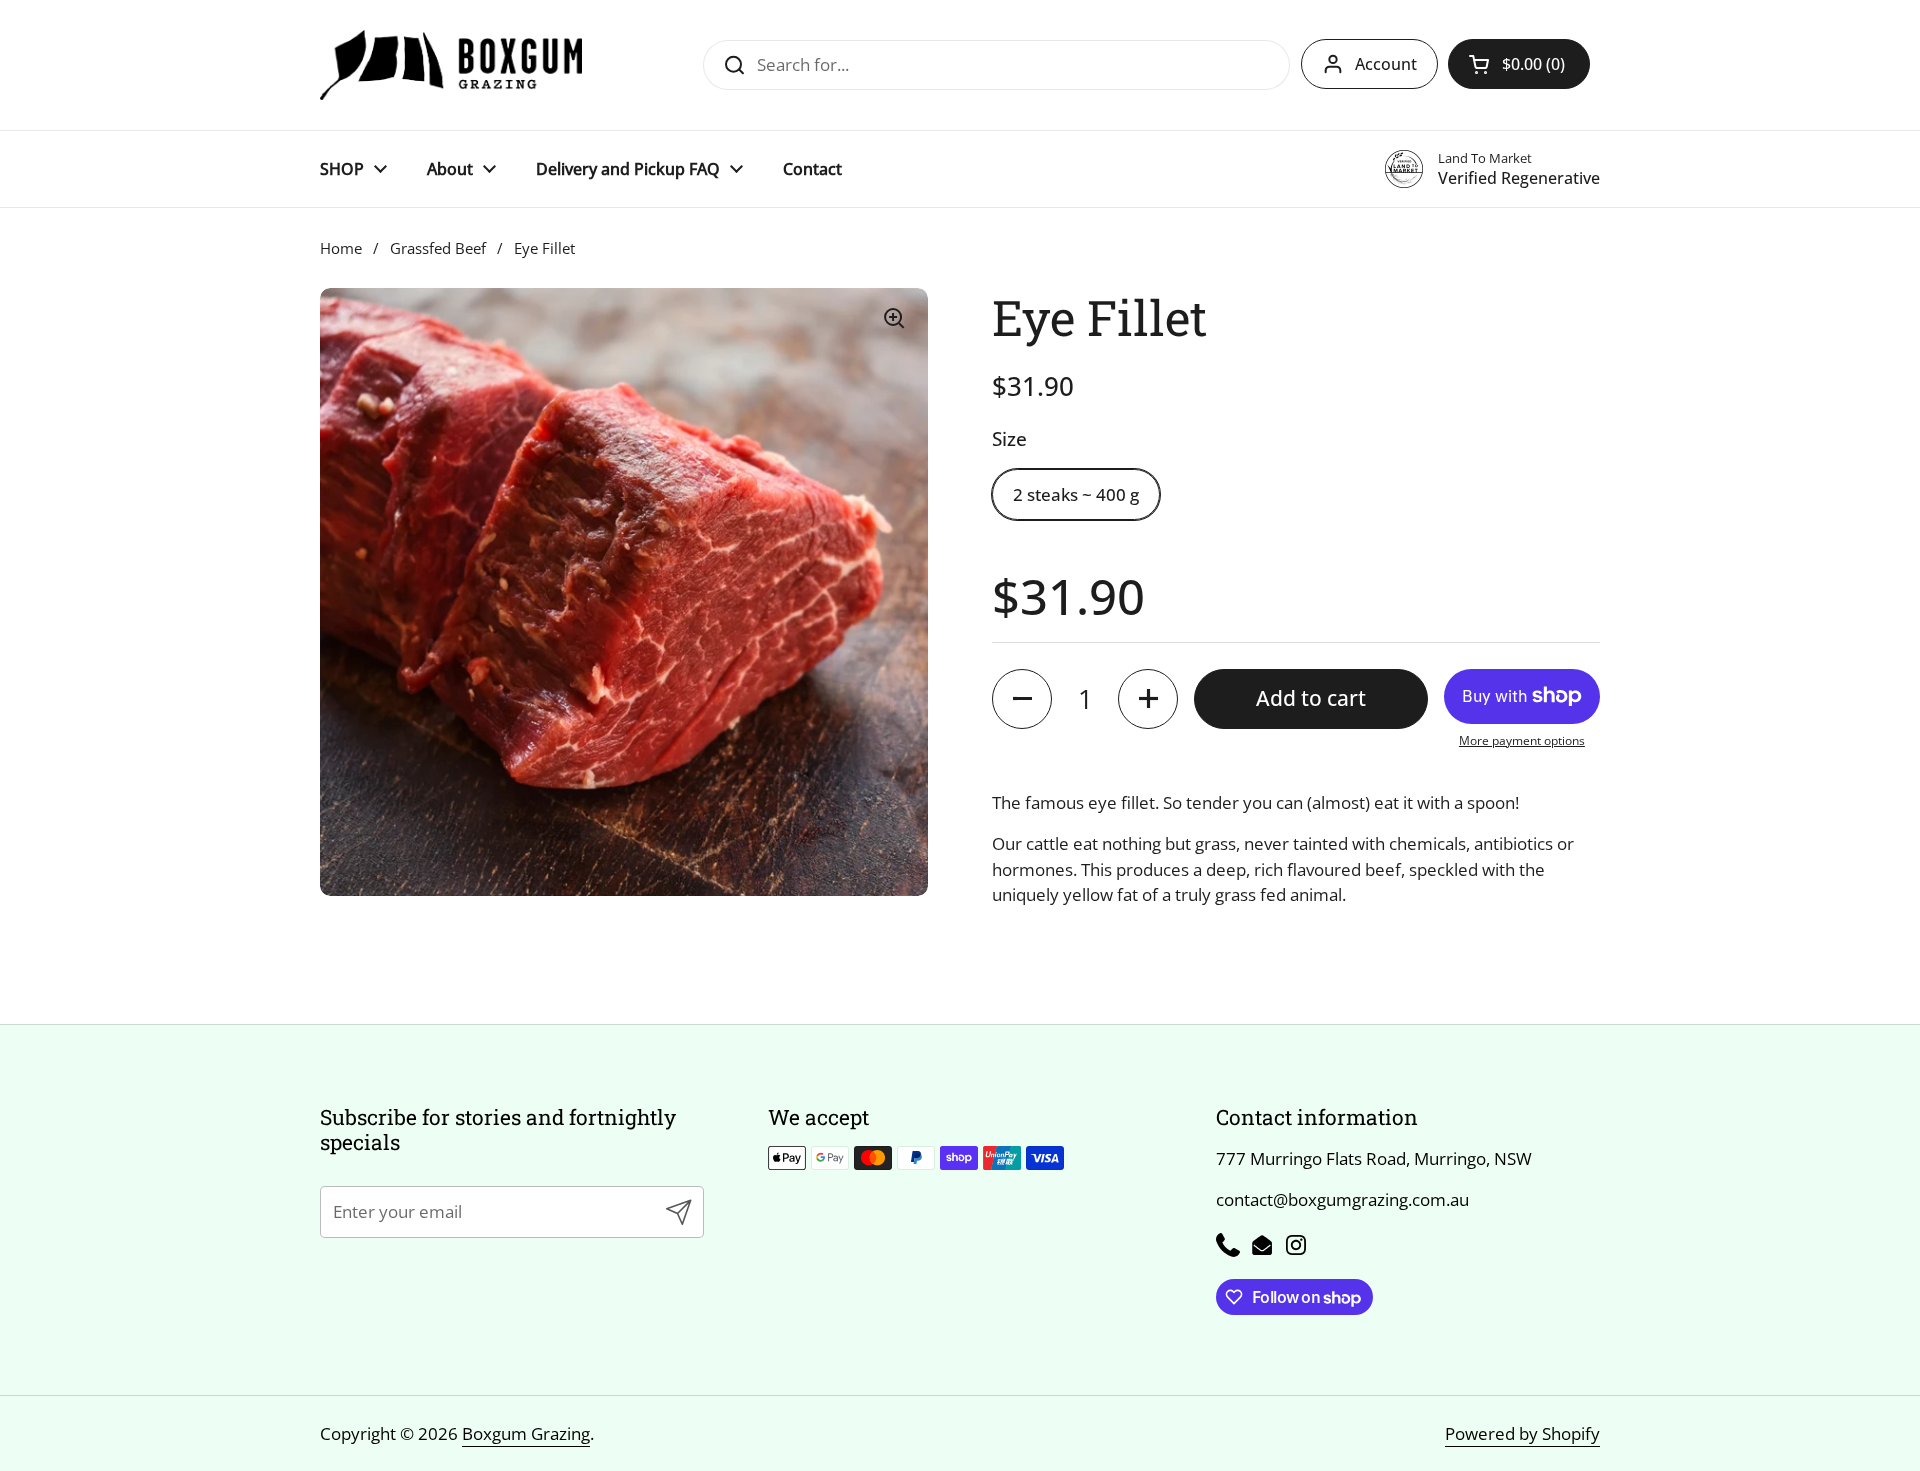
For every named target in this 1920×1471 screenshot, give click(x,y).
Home (341, 248)
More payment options (1522, 740)
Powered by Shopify (1522, 1433)
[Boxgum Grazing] (451, 65)
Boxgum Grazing (526, 1433)
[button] (1519, 64)
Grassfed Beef (438, 248)
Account (1386, 64)
